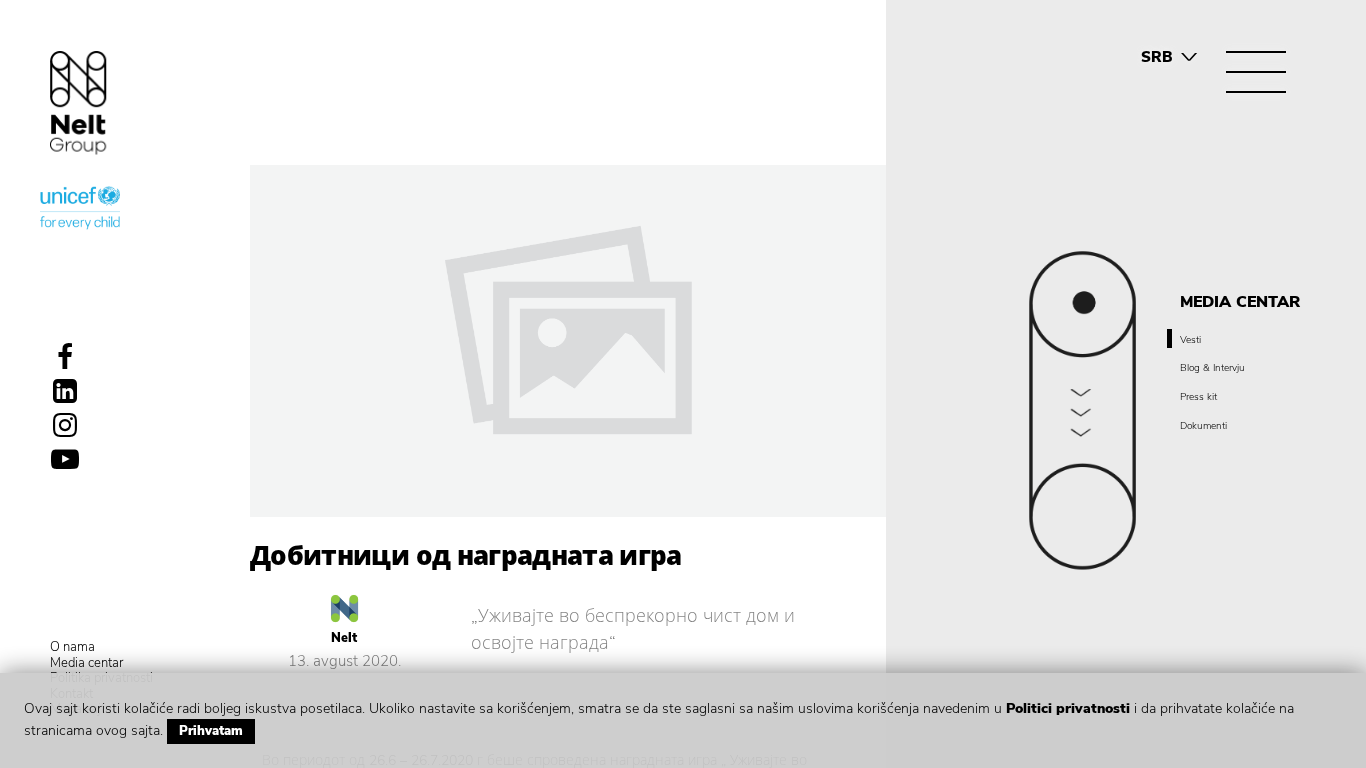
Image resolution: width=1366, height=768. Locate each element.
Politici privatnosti (1068, 708)
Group (78, 102)
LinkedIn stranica (65, 391)
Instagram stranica (65, 425)
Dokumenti (1203, 426)
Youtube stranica (65, 459)
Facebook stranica (65, 357)
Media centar (86, 664)
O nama (72, 648)
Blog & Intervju (1212, 368)
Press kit (1198, 397)
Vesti (1190, 340)
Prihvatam (211, 731)
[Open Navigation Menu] (1256, 72)
